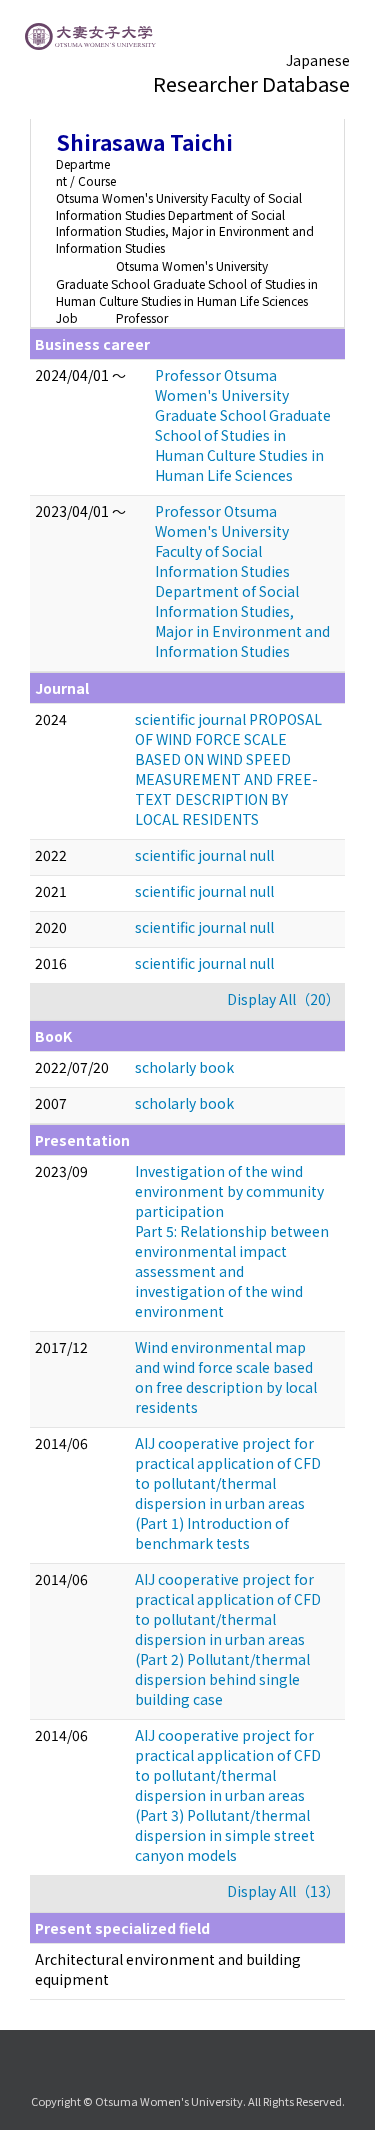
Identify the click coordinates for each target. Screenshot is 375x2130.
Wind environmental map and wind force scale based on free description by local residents (226, 1377)
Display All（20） (283, 999)
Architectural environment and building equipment (168, 1969)
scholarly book (184, 1067)
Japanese (318, 60)
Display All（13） (283, 1891)
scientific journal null (204, 855)
